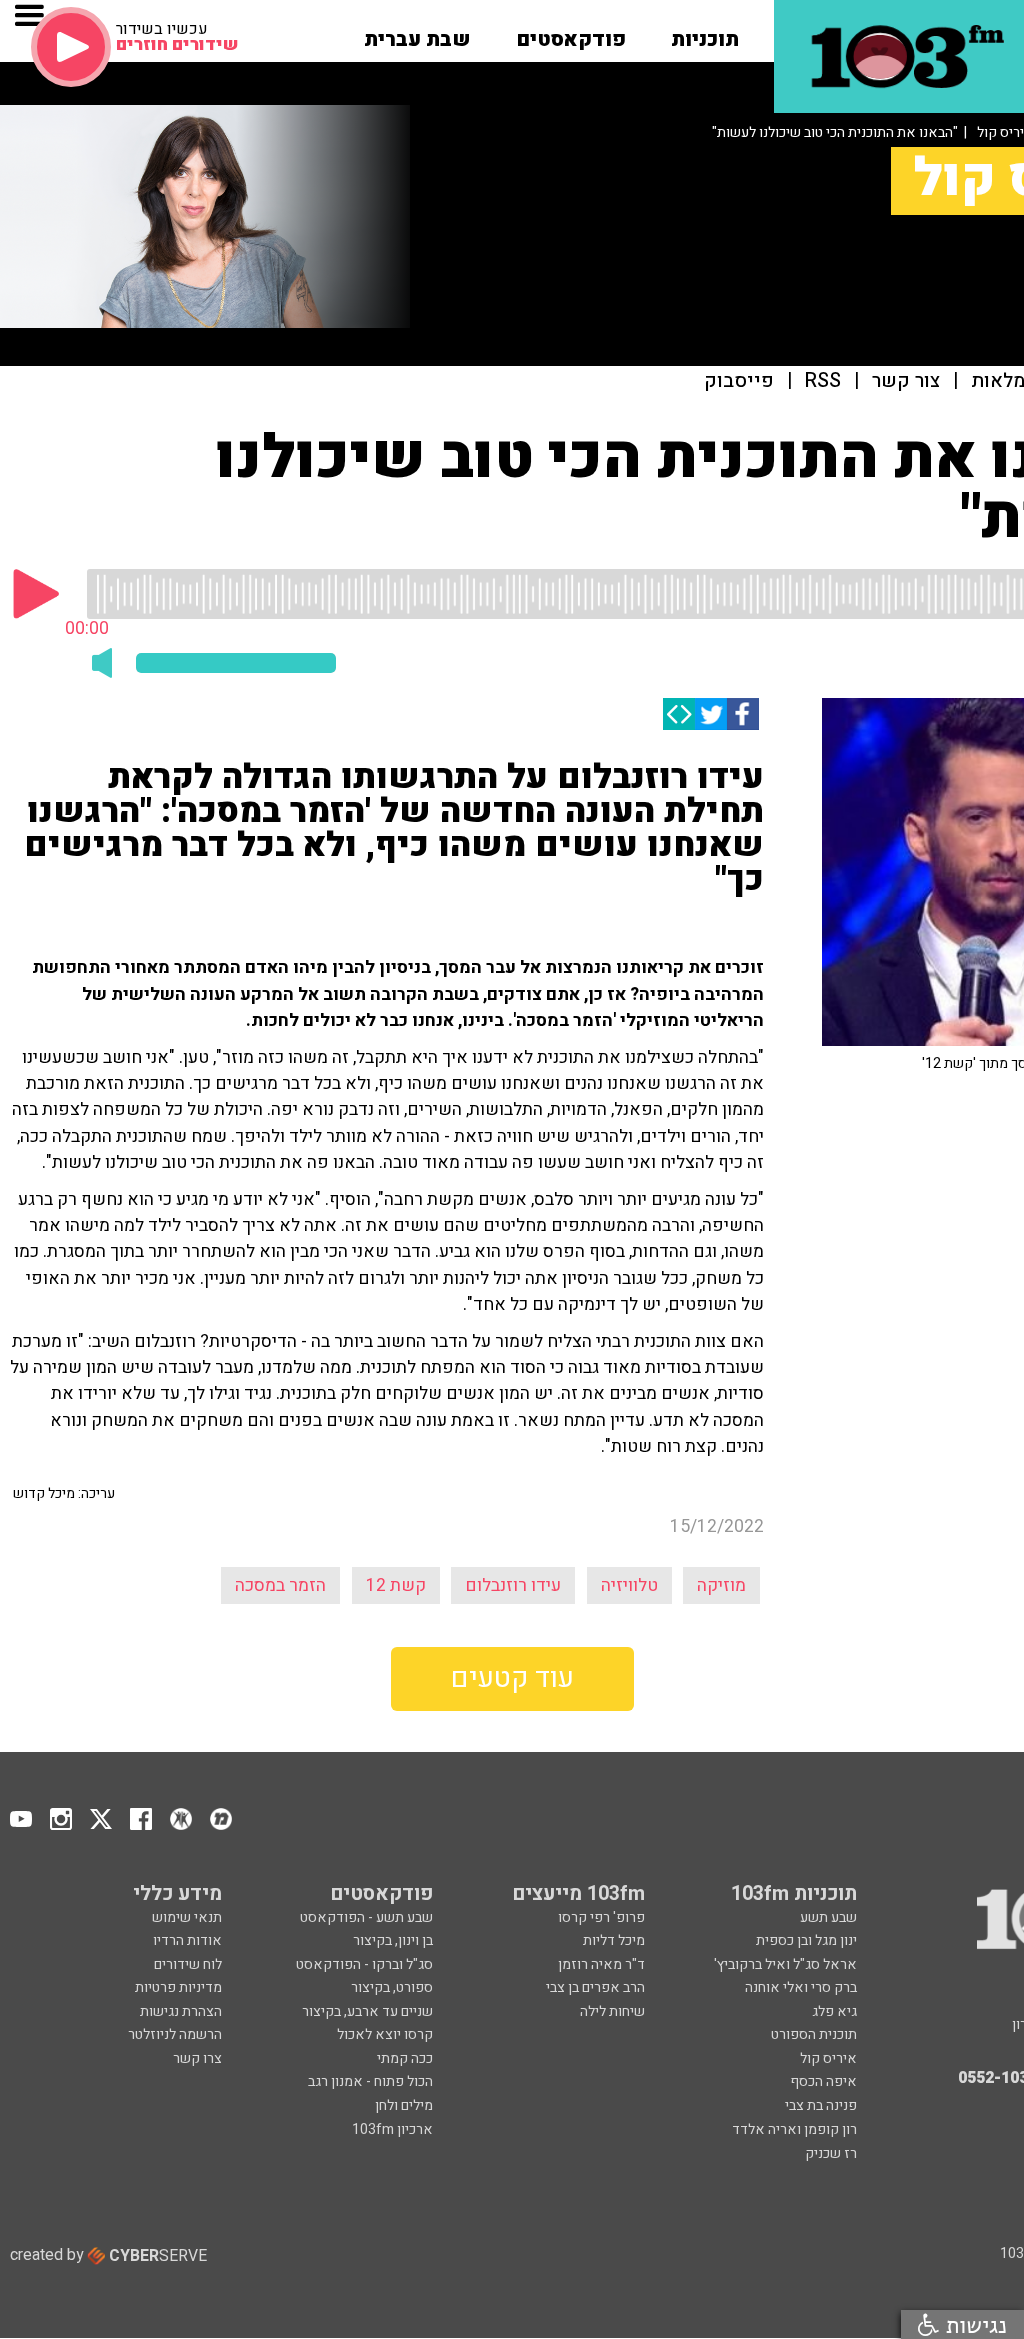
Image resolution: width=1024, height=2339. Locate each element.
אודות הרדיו (187, 1940)
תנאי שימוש (187, 1917)
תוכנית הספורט (814, 2034)
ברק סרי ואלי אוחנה (801, 1987)
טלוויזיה (629, 1585)
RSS (823, 381)
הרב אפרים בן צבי (595, 1987)
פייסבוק (739, 381)
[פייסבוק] (743, 714)
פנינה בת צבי (821, 2105)
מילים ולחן (404, 2105)
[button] (705, 33)
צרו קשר (197, 2058)
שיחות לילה (612, 2011)
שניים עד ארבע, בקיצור (367, 2011)
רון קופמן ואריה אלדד (794, 2129)
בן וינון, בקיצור (393, 1940)
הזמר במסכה (280, 1585)
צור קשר (906, 381)
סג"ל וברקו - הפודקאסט (364, 1964)
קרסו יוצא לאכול (385, 2034)
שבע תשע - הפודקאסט (366, 1917)
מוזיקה (721, 1585)
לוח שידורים (188, 1964)
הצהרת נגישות (181, 2011)
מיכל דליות (614, 1940)
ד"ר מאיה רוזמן (601, 1964)
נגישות (973, 2324)
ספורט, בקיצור (392, 1987)
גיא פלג (834, 2011)
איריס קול (828, 2058)
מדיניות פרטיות (178, 1987)
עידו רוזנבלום (513, 1585)
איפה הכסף (823, 2081)
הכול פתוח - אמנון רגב (370, 2081)
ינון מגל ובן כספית (806, 1940)
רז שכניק (831, 2153)
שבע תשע (828, 1917)
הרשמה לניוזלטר (175, 2034)
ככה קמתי (405, 2058)
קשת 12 (396, 1585)
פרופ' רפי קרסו (601, 1917)
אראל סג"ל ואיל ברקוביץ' (785, 1964)
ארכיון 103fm (392, 2129)
